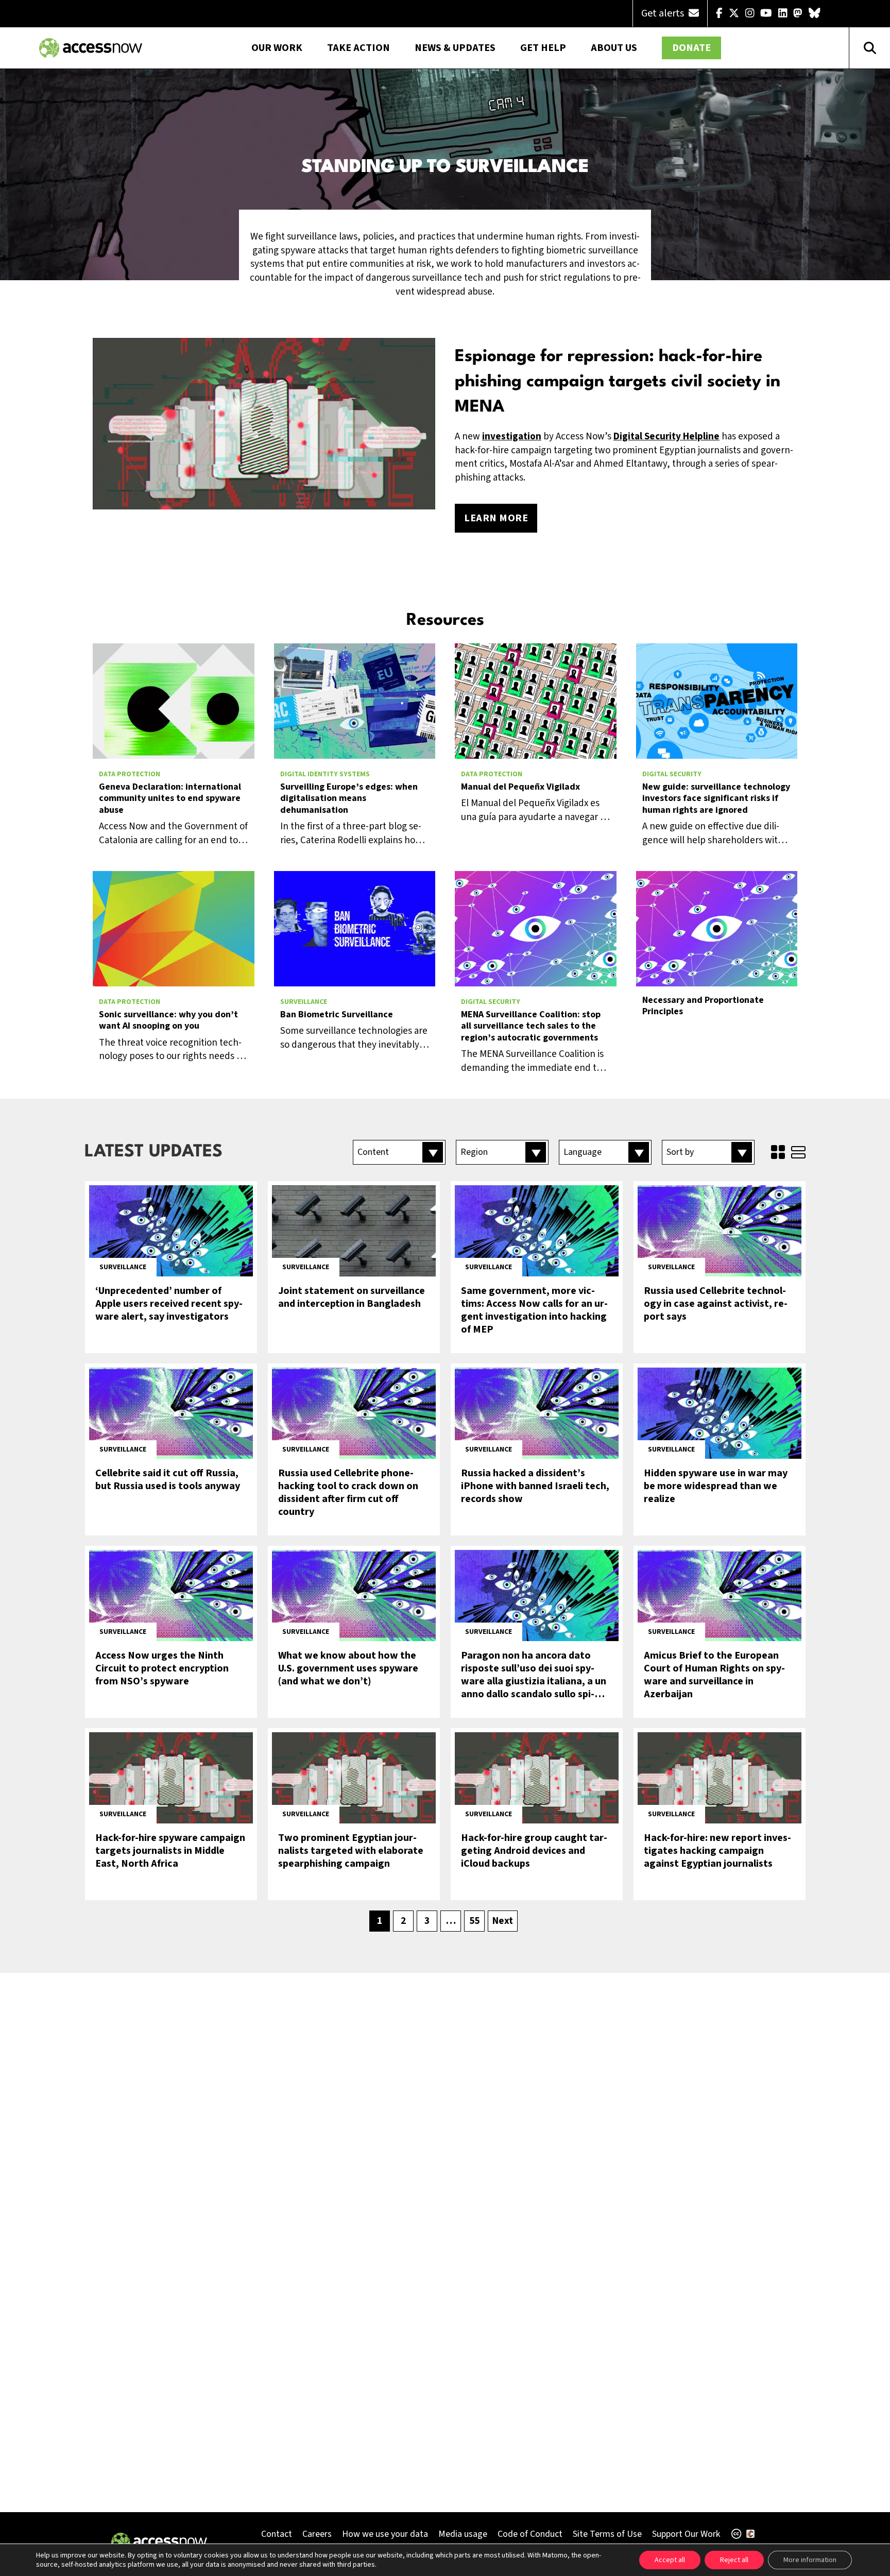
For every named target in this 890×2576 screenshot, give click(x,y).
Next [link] (503, 1921)
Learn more (496, 518)
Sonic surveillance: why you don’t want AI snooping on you (168, 1021)
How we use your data (385, 2534)
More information (810, 2560)
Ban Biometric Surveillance (337, 1015)
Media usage (463, 2534)
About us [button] (614, 48)
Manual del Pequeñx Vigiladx (520, 787)
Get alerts (664, 13)
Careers (317, 2534)
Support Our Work (686, 2534)
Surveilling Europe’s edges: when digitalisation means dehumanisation (349, 799)
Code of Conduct (530, 2534)
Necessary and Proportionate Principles (703, 1006)
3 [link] (427, 1921)
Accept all (670, 2560)
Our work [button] (277, 48)
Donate (691, 48)
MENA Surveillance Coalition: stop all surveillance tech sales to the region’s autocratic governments (531, 1027)
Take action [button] (358, 48)
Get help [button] (543, 48)
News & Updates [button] (455, 48)
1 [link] (380, 1921)
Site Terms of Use (607, 2534)
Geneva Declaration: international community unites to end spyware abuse (170, 799)
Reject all (734, 2560)
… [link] (451, 1921)
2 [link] (403, 1921)
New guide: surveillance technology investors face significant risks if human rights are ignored (716, 799)
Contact (277, 2534)
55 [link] (474, 1921)
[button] (399, 1152)
